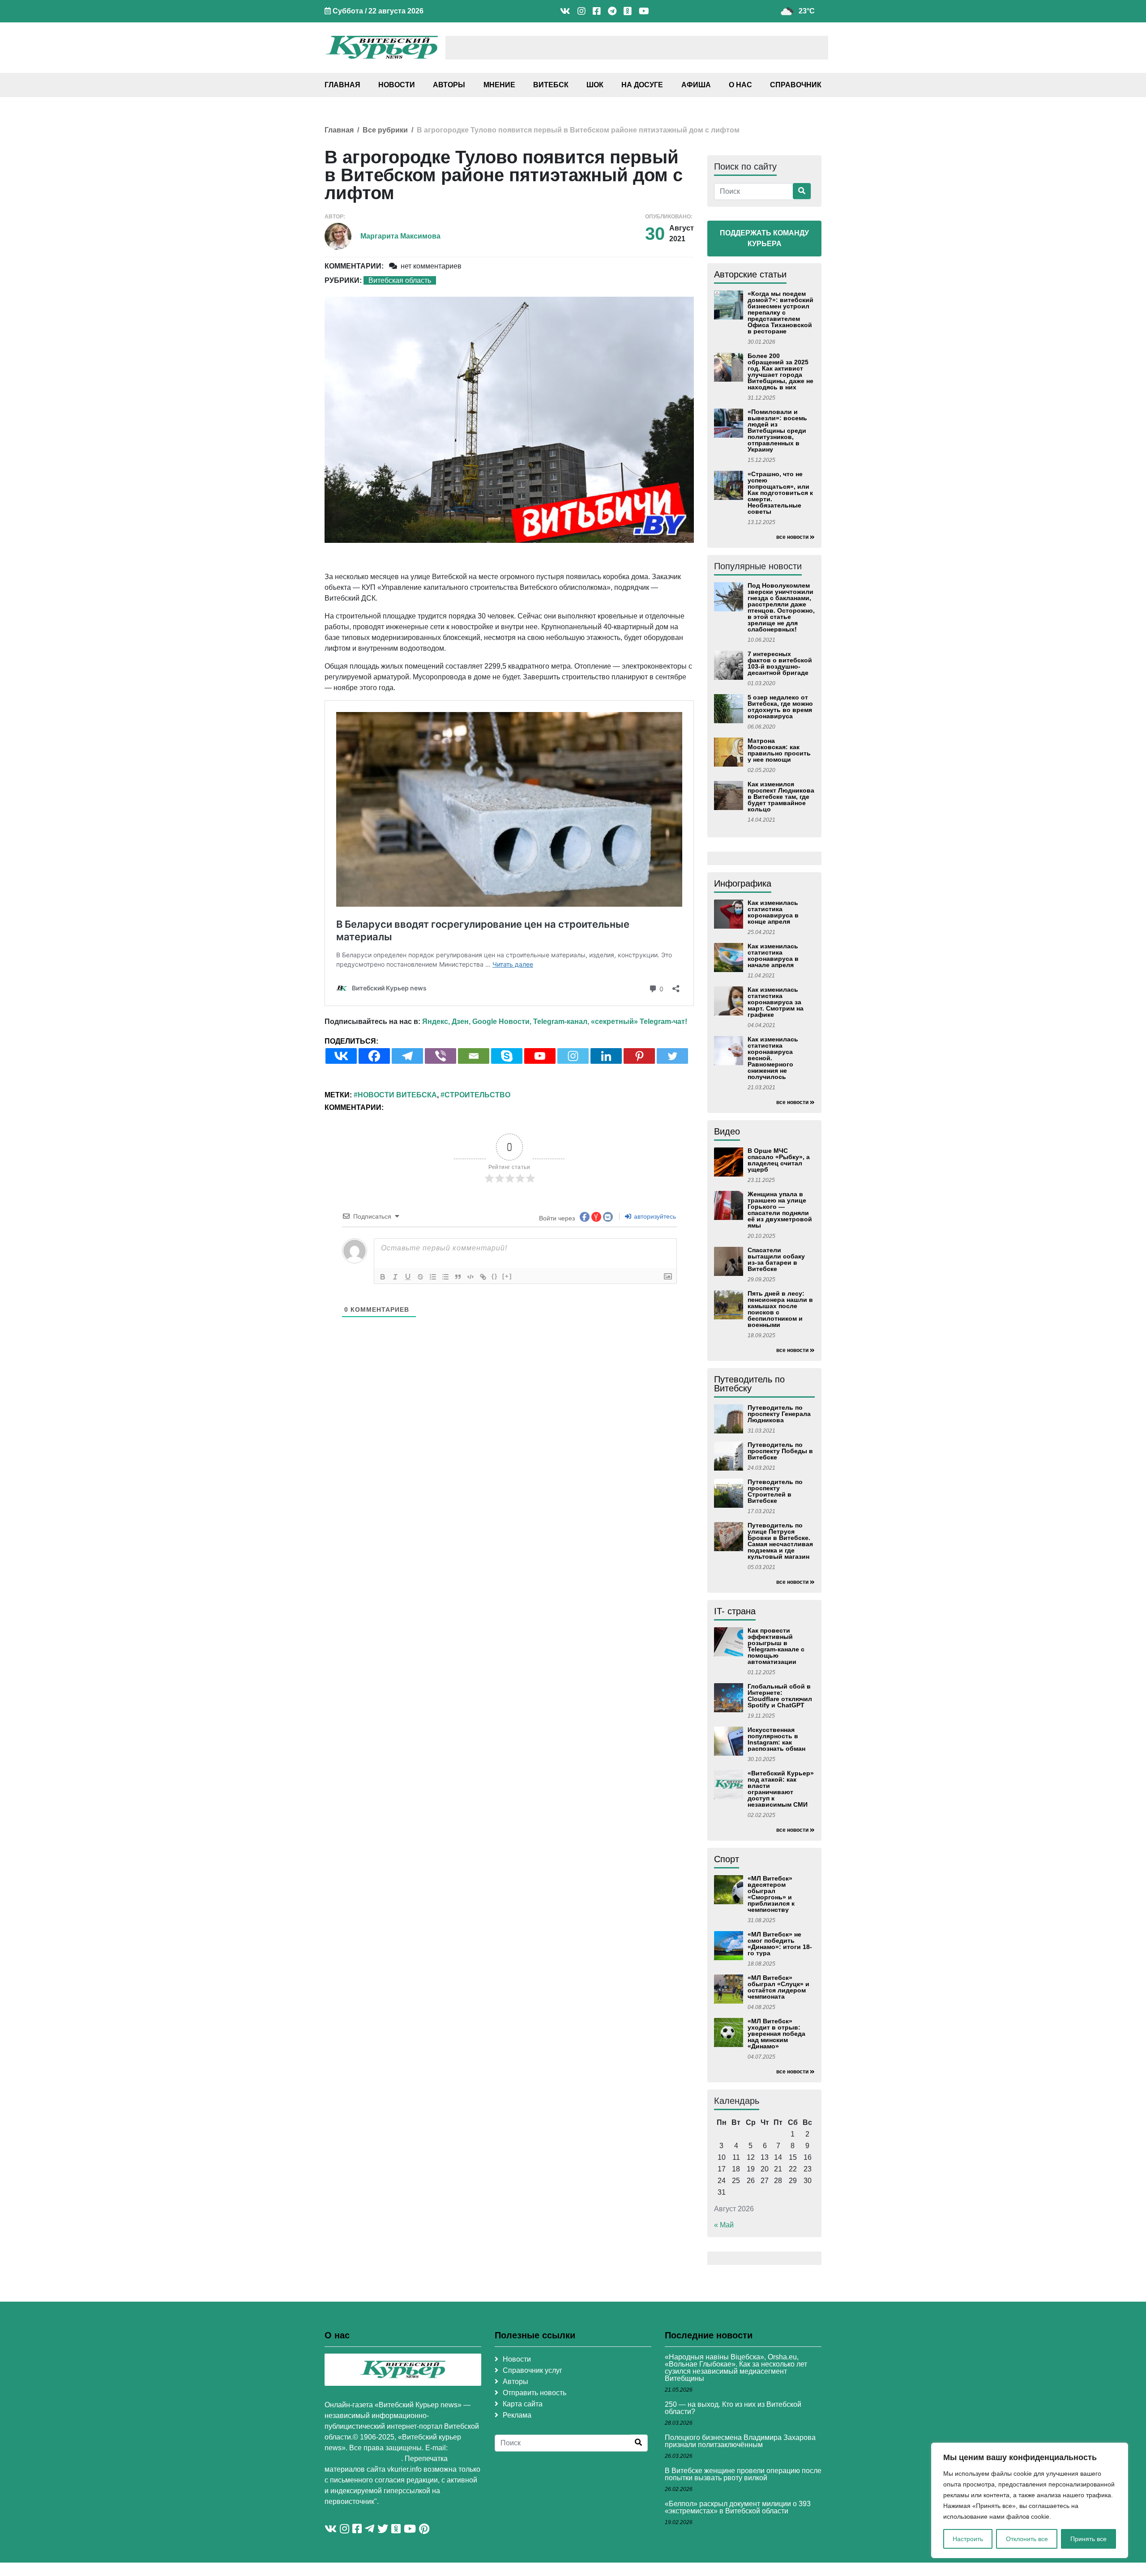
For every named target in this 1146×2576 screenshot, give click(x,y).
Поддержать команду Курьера (764, 238)
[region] (1030, 2500)
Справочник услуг (532, 2370)
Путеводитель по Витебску (749, 1384)
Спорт (727, 1859)
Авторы (449, 85)
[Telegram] (407, 1056)
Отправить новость (535, 2393)
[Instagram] (573, 1056)
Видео (727, 1131)
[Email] (474, 1056)
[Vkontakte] (341, 1056)
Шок (595, 85)
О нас (740, 85)
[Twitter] (672, 1056)
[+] (507, 1276)
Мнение (499, 85)
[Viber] (440, 1056)
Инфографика (743, 883)
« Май (724, 2225)
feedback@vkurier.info (363, 2459)
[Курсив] (395, 1277)
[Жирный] (383, 1277)
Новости (397, 85)
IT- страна (735, 1611)
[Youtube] (540, 1056)
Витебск (551, 85)
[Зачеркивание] (420, 1277)
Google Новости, (502, 1021)
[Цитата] (458, 1277)
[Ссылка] (483, 1277)
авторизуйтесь (654, 1216)
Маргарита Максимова (400, 236)
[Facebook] (374, 1056)
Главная (342, 85)
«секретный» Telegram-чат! (639, 1021)
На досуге (642, 85)
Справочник (796, 85)
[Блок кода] (470, 1277)
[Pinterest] (639, 1056)
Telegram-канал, (561, 1021)
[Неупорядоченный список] (445, 1277)
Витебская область (400, 280)
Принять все (1088, 2539)
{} (495, 1276)
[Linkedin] (606, 1056)
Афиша (696, 85)
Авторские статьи (750, 274)
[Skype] (507, 1056)
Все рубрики (385, 130)
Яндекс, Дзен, (446, 1021)
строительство (477, 1095)
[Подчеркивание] (408, 1277)
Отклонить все (1027, 2539)
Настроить (968, 2539)
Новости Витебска (397, 1095)
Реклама (517, 2415)
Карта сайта (523, 2404)
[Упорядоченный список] (433, 1277)
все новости (792, 537)
